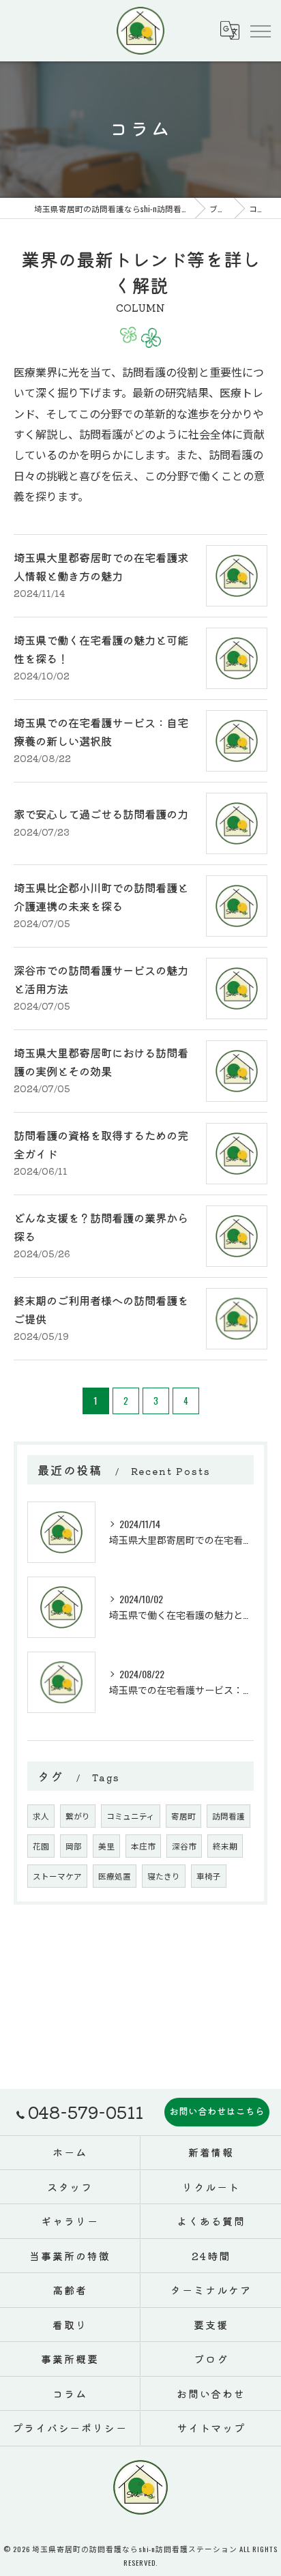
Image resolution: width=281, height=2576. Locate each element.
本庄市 (143, 1846)
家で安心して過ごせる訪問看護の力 (101, 814)
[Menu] (260, 31)
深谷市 (184, 1846)
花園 (41, 1846)
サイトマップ (211, 2428)
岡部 (74, 1846)
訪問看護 (228, 1816)
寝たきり (164, 1876)
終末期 (225, 1846)
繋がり (78, 1816)
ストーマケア (57, 1876)
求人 (41, 1816)
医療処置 (115, 1876)
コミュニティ (131, 1816)
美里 (106, 1846)
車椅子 (209, 1876)
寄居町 (183, 1816)
